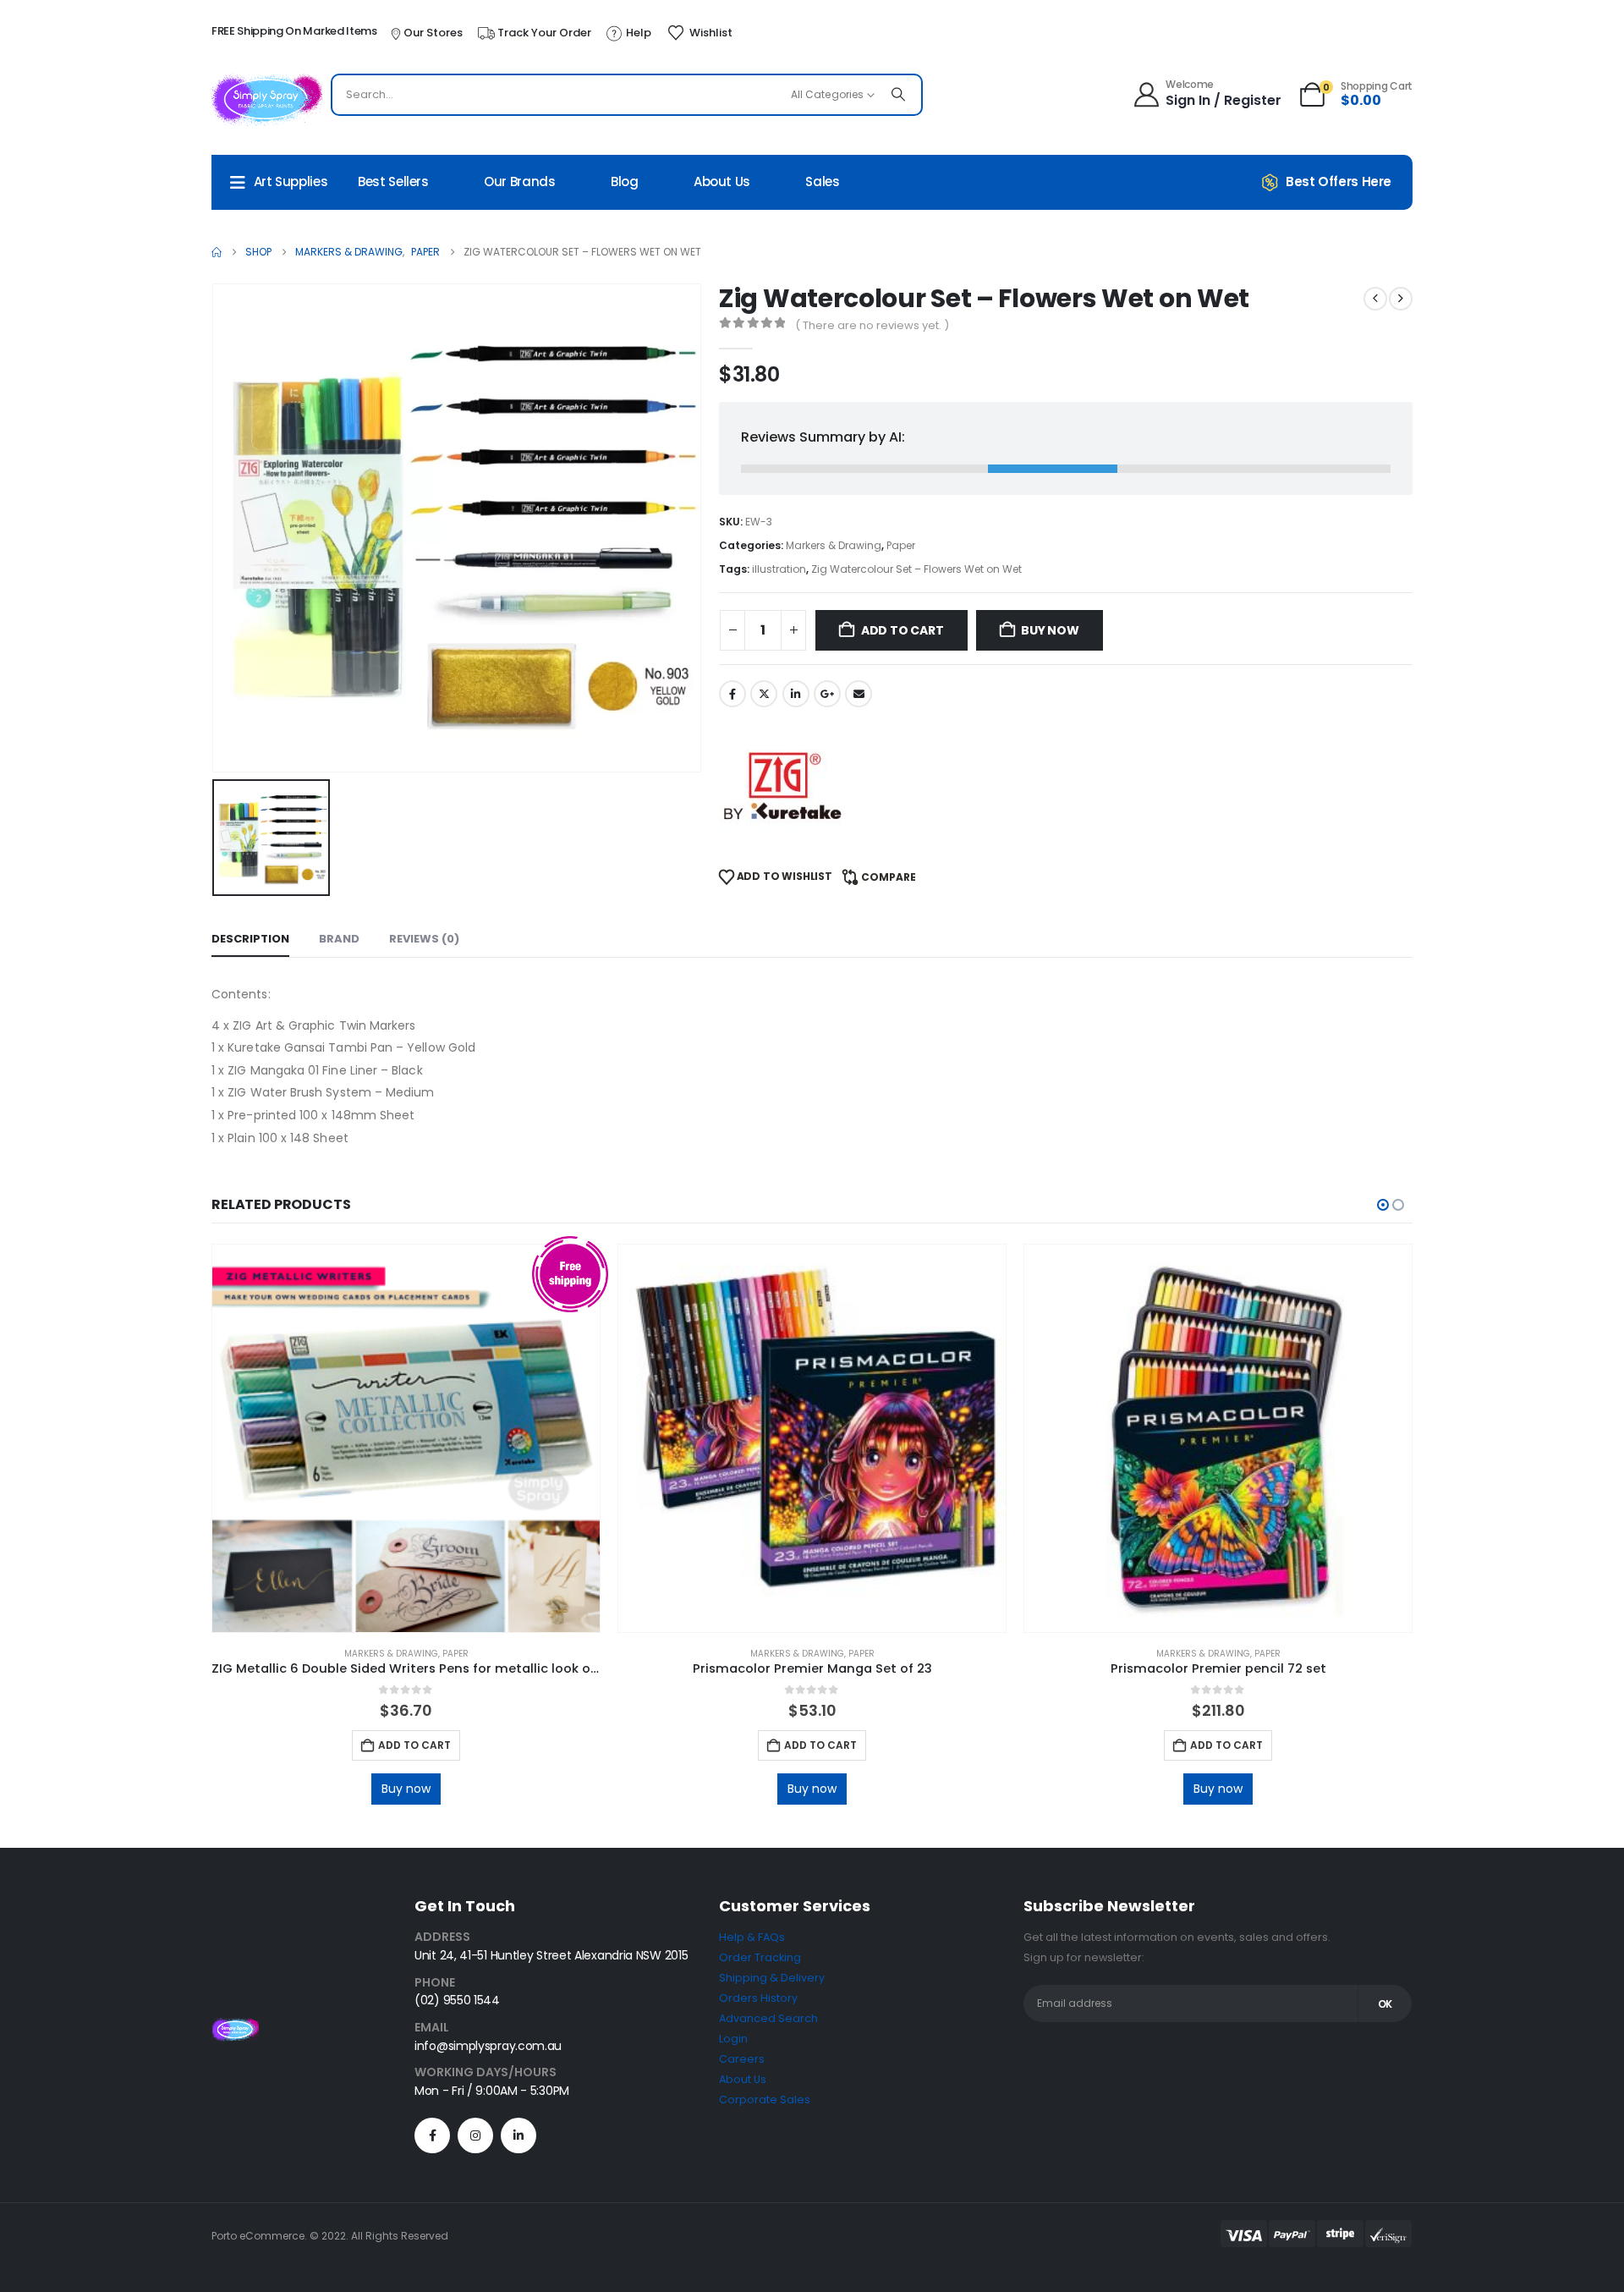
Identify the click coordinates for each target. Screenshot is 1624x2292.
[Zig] (782, 786)
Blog (625, 181)
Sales (822, 181)
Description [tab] (250, 939)
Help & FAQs (752, 1937)
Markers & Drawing (834, 545)
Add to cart (903, 630)
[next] (1401, 299)
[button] (1383, 1205)
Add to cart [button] (414, 1745)
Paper (901, 545)
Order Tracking (760, 1957)
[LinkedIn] (518, 2135)
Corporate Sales (765, 2100)
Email (859, 694)
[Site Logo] (267, 99)
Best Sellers (393, 181)
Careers (742, 2059)
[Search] (898, 95)
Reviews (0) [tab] (424, 939)
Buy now (1050, 630)
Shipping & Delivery (772, 1978)
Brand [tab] (339, 939)
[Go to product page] (406, 1438)
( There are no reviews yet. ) (872, 325)
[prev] (1375, 299)
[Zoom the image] (235, 2028)
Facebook (732, 694)
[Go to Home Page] (217, 252)
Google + (827, 694)
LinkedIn (796, 694)
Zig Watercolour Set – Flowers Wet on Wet (916, 569)
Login (733, 2039)
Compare (889, 877)
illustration (779, 569)
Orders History (758, 1998)
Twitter (764, 694)
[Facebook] (432, 2135)
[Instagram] (475, 2135)
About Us (722, 181)
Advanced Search (768, 2018)
